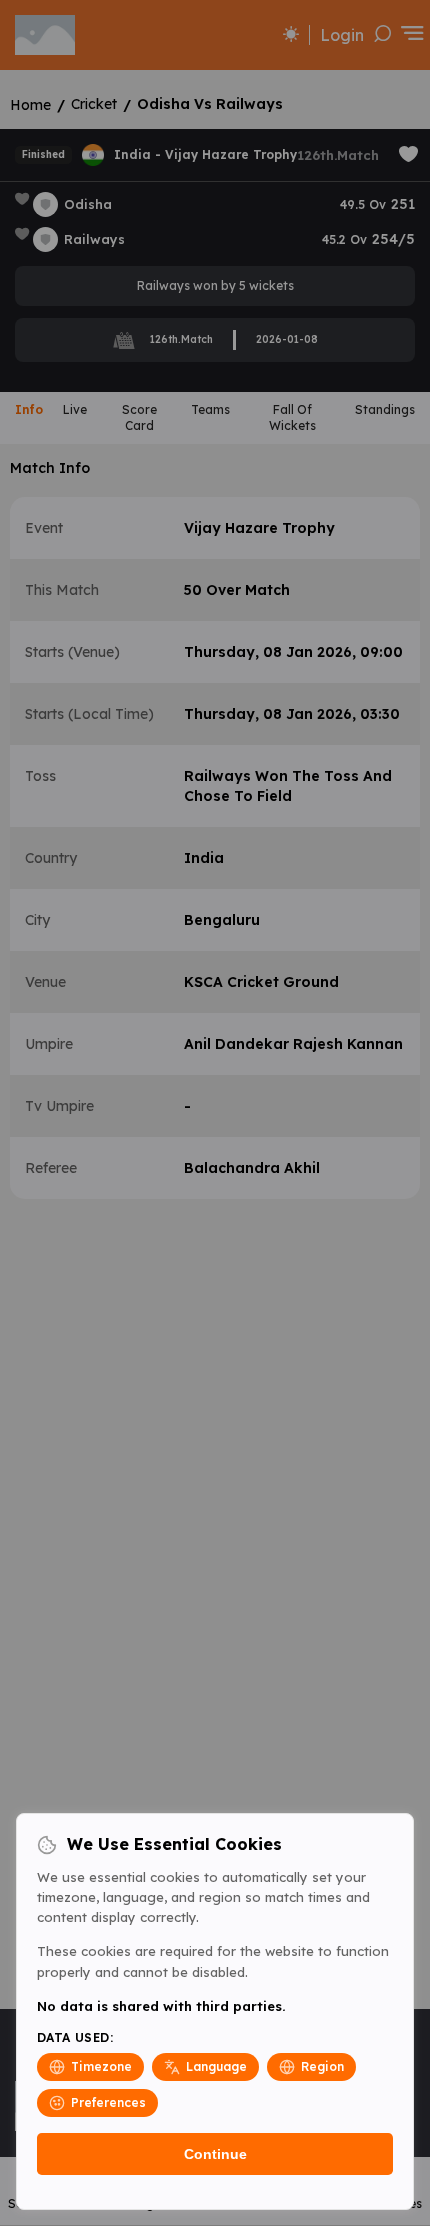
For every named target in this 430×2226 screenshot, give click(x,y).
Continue (215, 2154)
